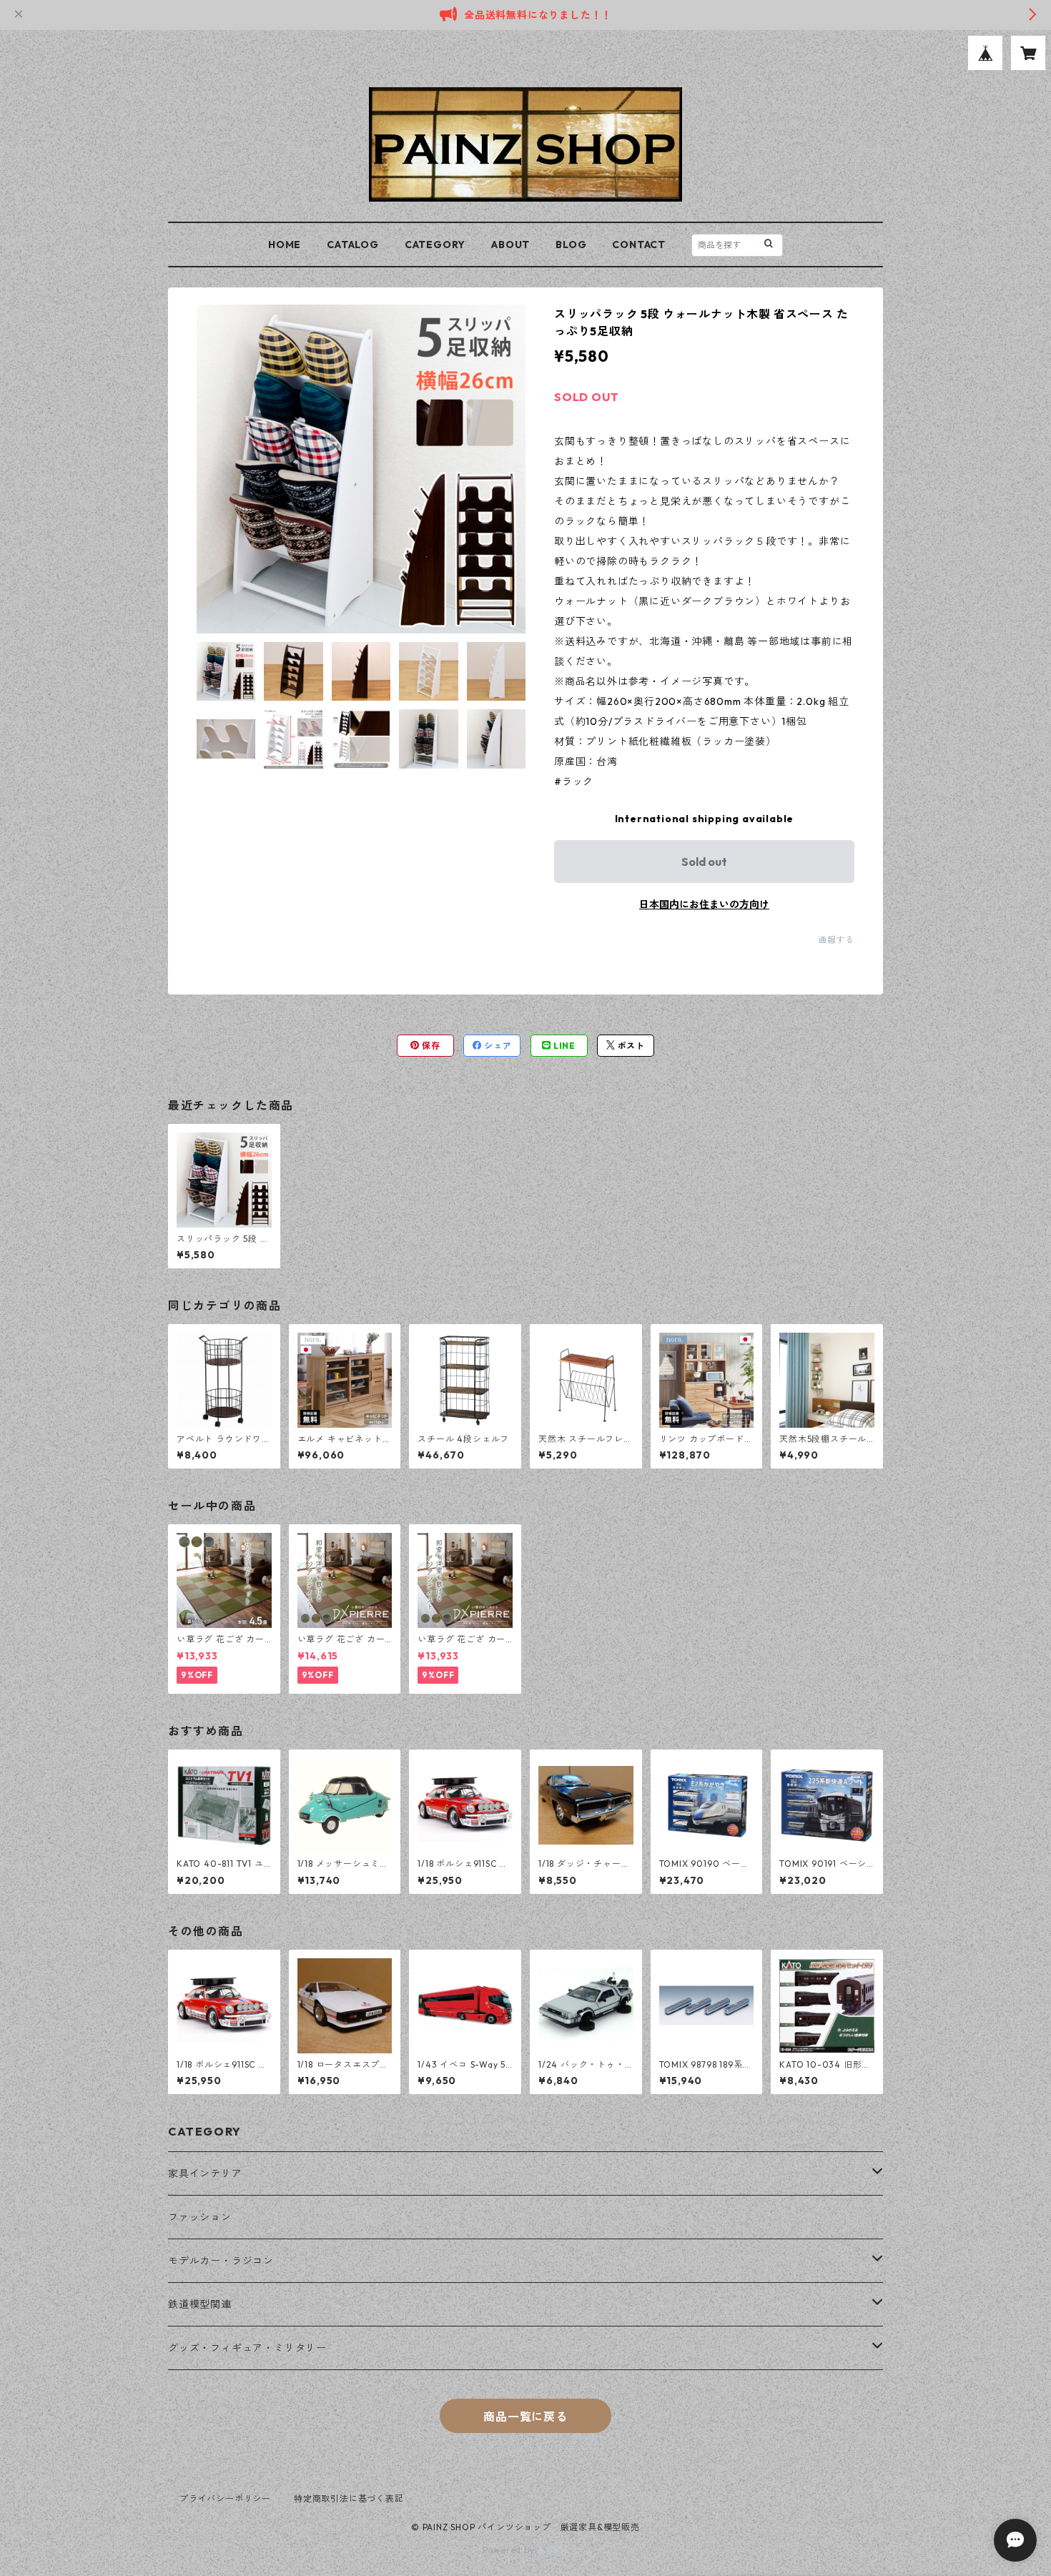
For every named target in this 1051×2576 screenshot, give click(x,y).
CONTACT (639, 245)
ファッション (200, 2217)
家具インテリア (205, 2173)
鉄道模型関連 (200, 2304)
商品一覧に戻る (525, 2417)
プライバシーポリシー (225, 2498)
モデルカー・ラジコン (221, 2261)
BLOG (571, 245)
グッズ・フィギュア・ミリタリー (247, 2348)
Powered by (510, 2550)
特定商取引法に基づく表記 (349, 2498)
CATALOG (353, 245)
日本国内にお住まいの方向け (704, 904)
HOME (285, 245)
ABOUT (510, 245)
